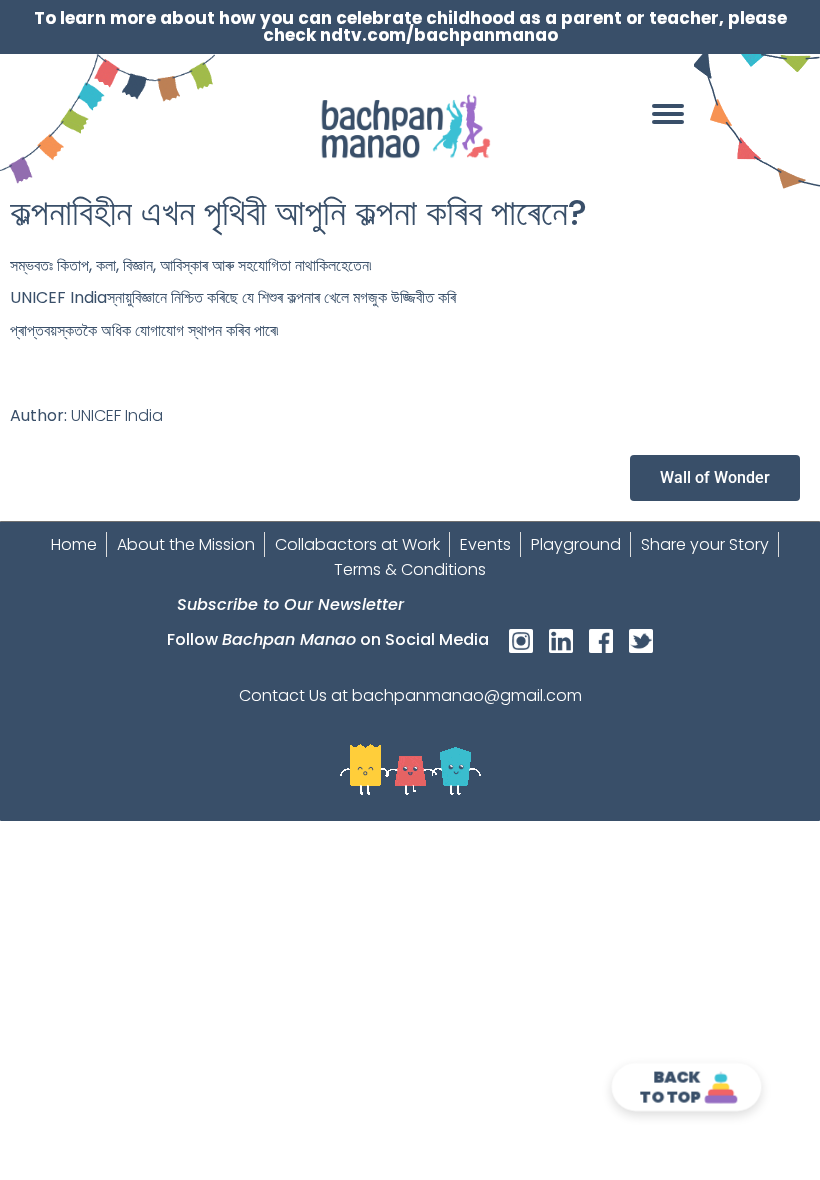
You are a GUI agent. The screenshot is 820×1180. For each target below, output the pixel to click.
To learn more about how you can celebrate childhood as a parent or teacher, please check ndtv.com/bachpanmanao (410, 26)
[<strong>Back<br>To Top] (721, 1087)
